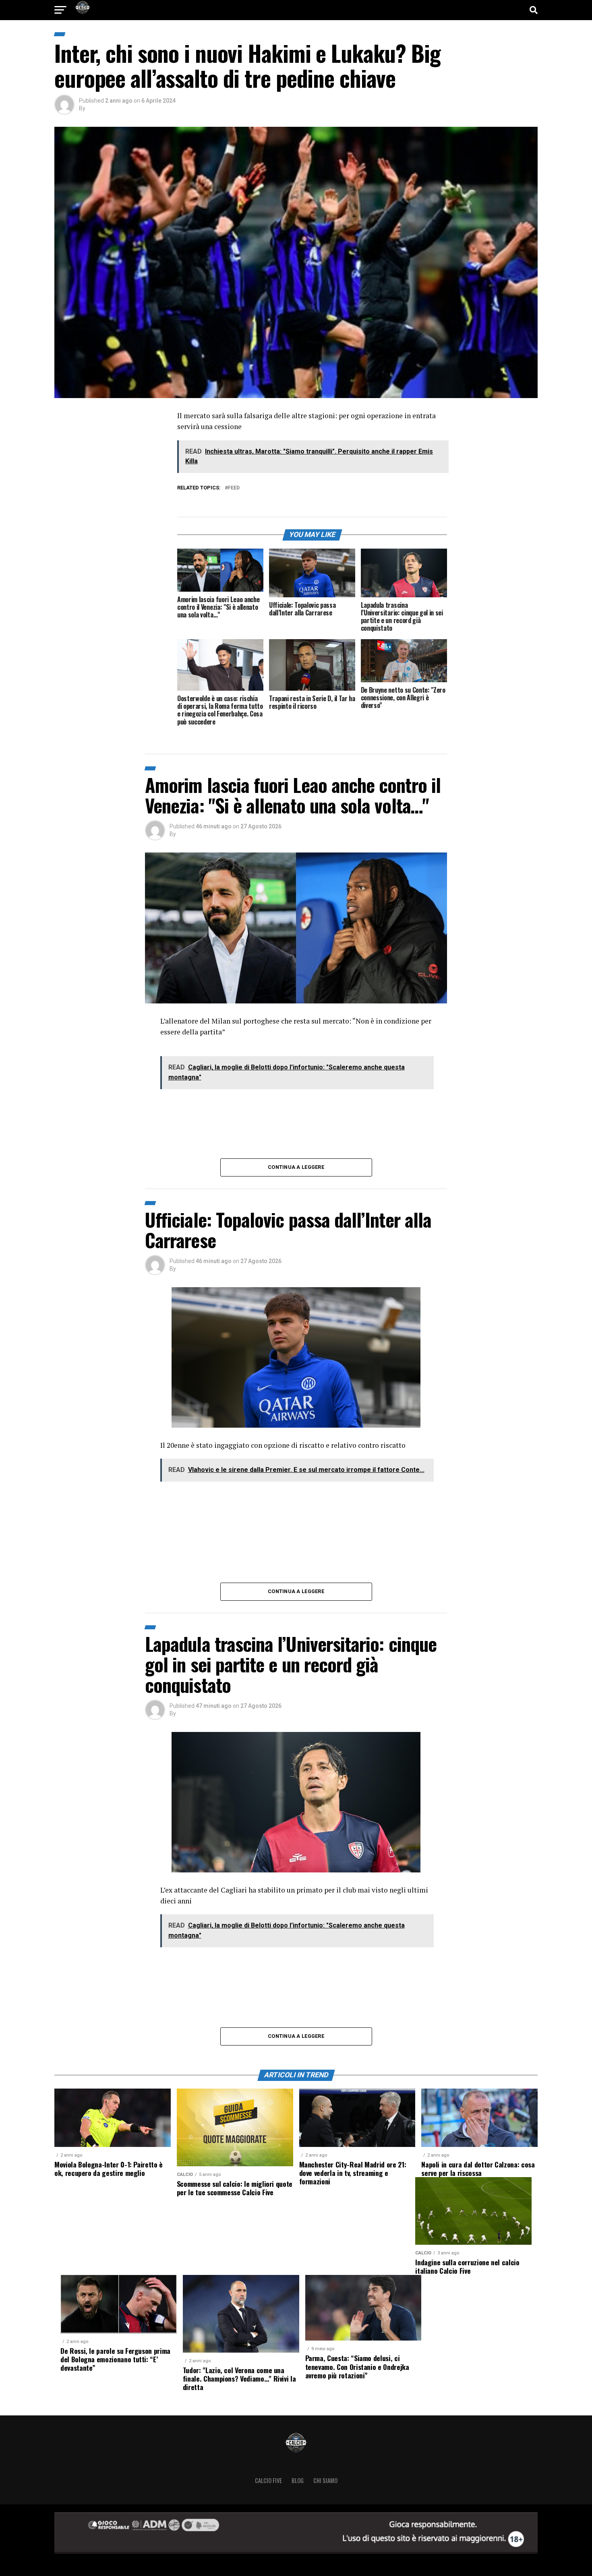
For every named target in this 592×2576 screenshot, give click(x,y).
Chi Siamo (325, 2480)
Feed (234, 488)
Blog (298, 2480)
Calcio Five (268, 2480)
